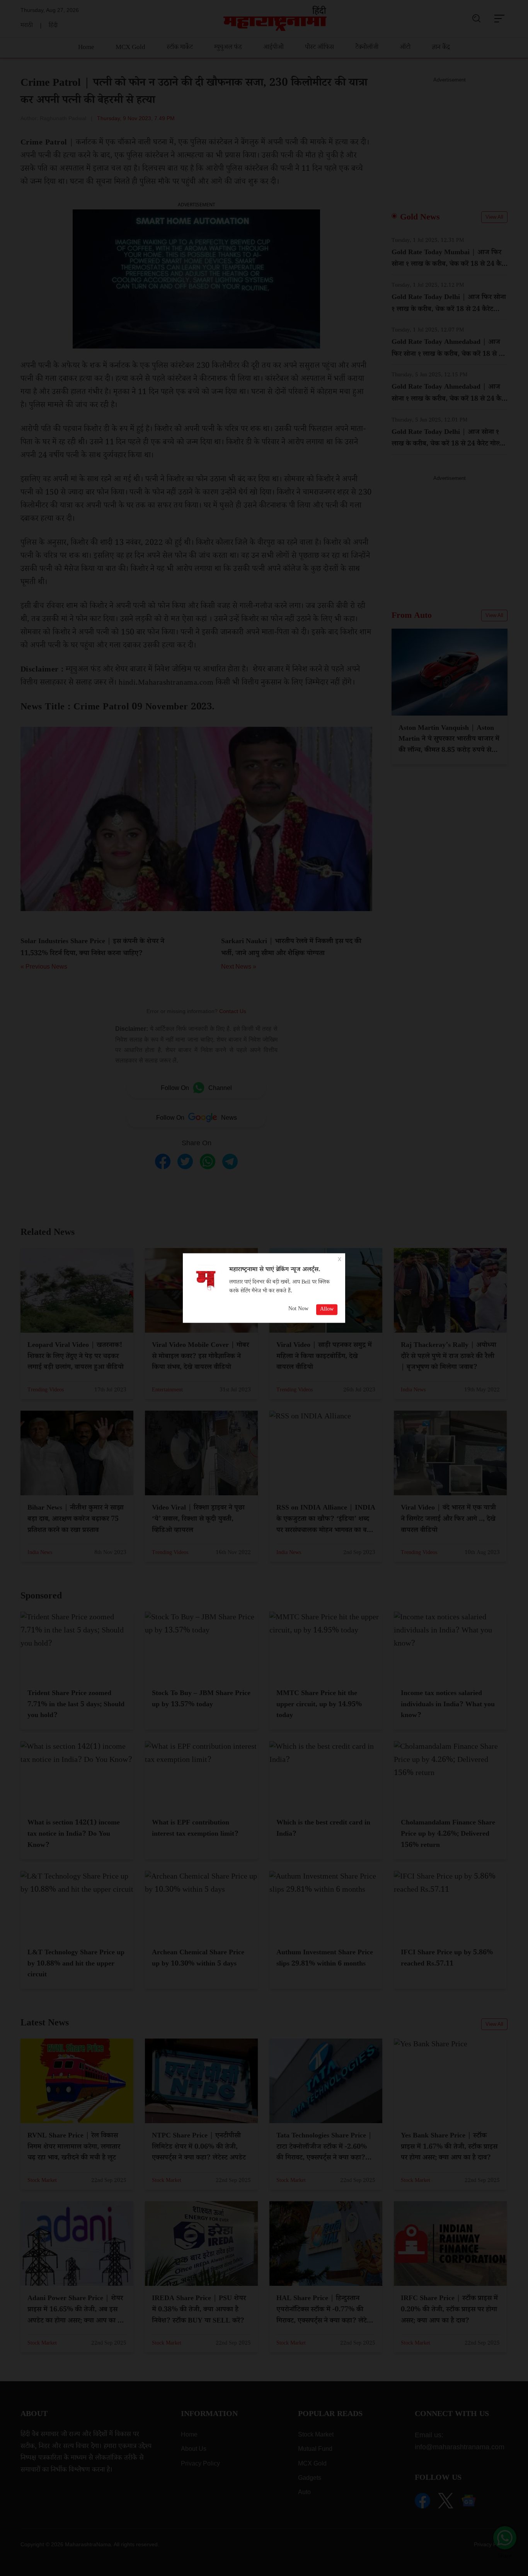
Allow (327, 1310)
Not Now (298, 1309)
